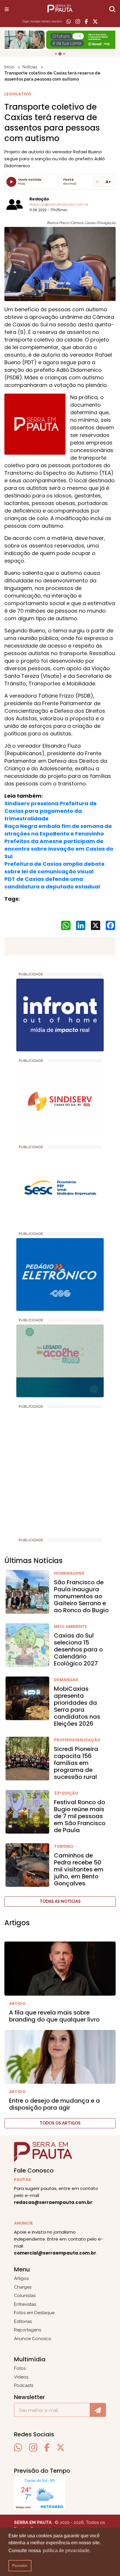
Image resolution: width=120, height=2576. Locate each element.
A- (98, 182)
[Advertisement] (60, 1471)
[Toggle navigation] (7, 9)
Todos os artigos (60, 2123)
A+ (108, 182)
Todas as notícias (60, 1901)
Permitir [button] (20, 2566)
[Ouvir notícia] (11, 182)
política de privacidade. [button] (67, 2551)
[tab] (56, 54)
